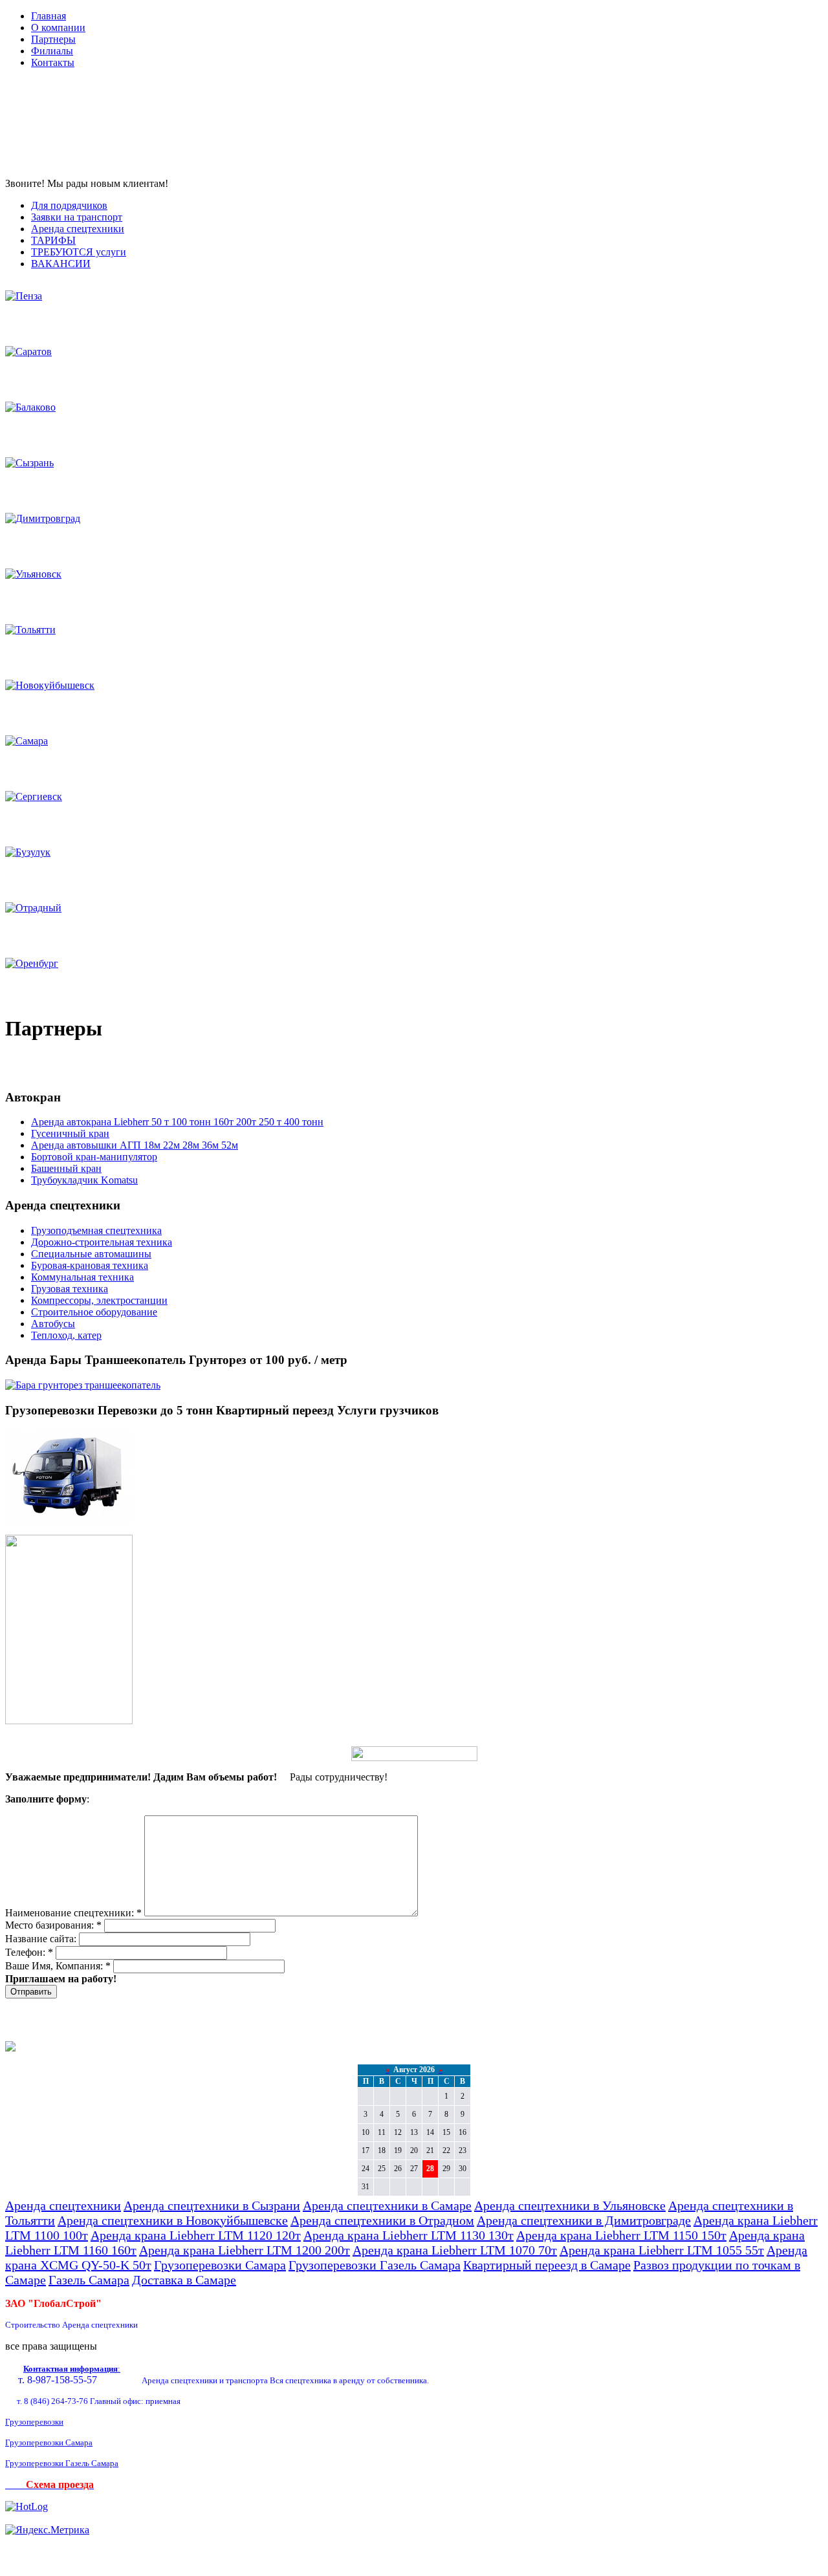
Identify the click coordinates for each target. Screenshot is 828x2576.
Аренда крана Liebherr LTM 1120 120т (196, 2235)
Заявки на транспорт (77, 217)
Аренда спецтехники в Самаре (387, 2205)
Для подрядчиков (69, 205)
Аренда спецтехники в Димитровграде (584, 2220)
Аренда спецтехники (78, 229)
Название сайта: (42, 1939)
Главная (49, 16)
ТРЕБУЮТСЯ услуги (79, 252)
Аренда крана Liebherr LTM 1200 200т (245, 2250)
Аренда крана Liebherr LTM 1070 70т (455, 2250)
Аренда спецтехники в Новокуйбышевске (173, 2220)
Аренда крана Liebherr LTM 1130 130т (409, 2235)
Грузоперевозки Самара (220, 2265)
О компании (58, 27)
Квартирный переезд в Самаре (547, 2265)
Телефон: (29, 1952)
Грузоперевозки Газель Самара (375, 2265)
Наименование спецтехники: (73, 1913)
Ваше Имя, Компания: (58, 1966)
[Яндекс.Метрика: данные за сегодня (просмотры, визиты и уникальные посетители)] (47, 2530)
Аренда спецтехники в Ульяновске (570, 2205)
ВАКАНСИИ (61, 264)
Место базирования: (53, 1925)
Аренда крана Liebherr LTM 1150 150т (621, 2235)
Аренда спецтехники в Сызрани (212, 2205)
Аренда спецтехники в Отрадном (382, 2220)
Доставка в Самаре (184, 2280)
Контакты (53, 62)
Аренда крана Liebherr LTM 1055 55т (662, 2250)
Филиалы (52, 51)
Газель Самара (89, 2280)
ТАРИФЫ (53, 240)
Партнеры (53, 39)
